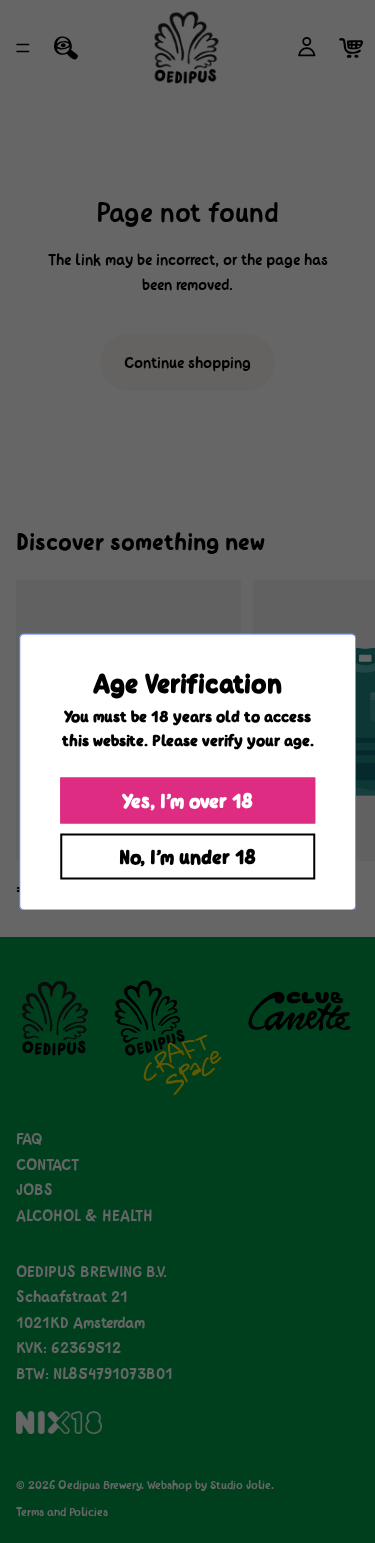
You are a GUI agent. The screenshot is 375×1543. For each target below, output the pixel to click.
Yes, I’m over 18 (187, 800)
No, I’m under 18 (187, 856)
